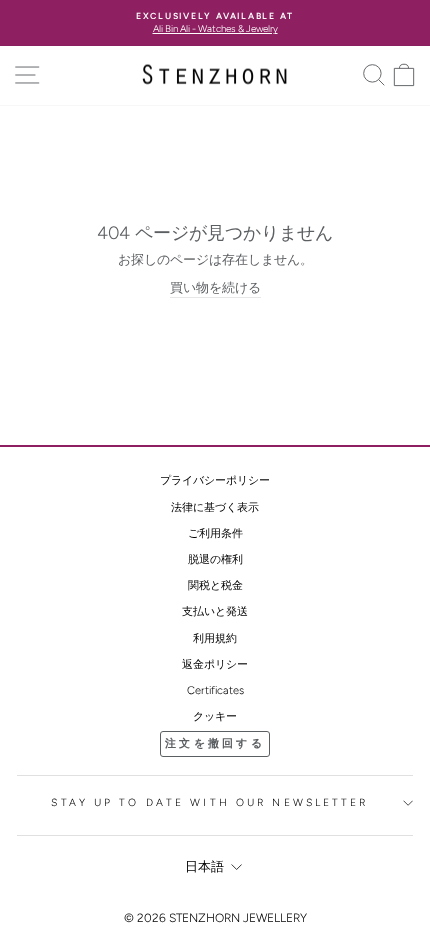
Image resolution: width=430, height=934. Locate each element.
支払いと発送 (215, 611)
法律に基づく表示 (215, 507)
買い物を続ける (215, 287)
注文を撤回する (215, 743)
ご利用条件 (215, 533)
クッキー (215, 716)
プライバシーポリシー (215, 480)
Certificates (215, 690)
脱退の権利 (215, 559)
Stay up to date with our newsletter (209, 802)
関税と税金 (215, 585)
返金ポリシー (215, 664)
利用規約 (215, 638)
